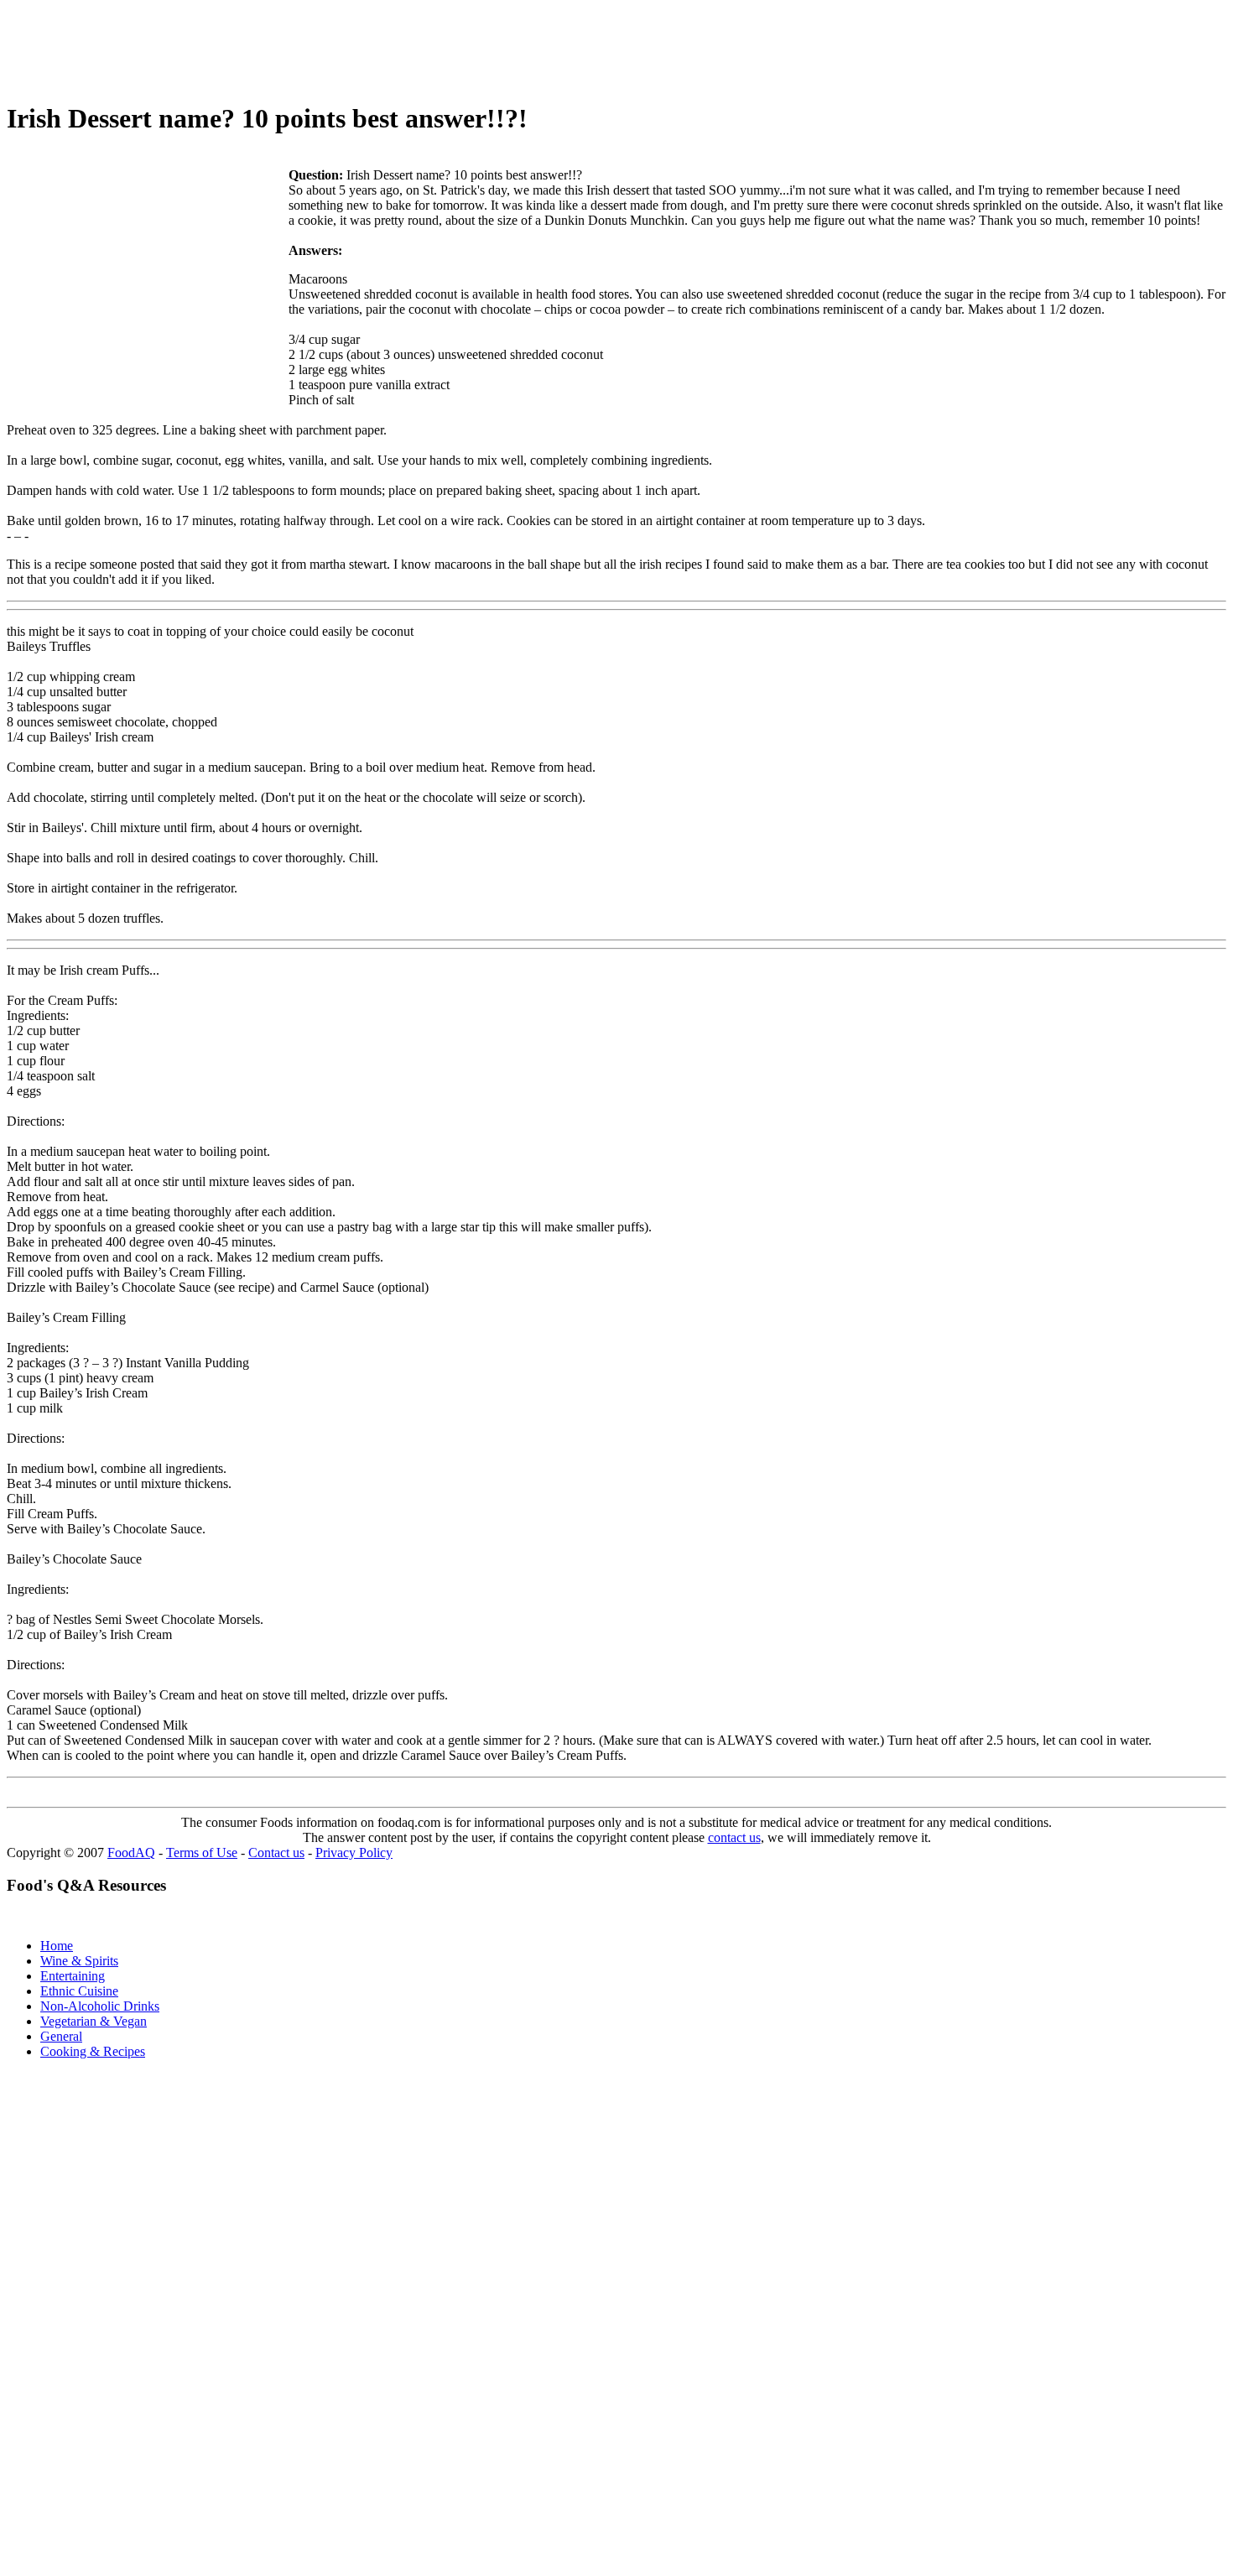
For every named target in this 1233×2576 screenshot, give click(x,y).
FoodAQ (131, 1853)
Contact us (276, 1853)
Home (57, 1946)
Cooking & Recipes (93, 2051)
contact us (734, 1837)
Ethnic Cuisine (79, 1991)
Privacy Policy (354, 1853)
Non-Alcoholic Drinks (100, 2006)
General (61, 2036)
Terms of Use (202, 1853)
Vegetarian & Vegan (94, 2021)
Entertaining (73, 1976)
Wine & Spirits (79, 1961)
